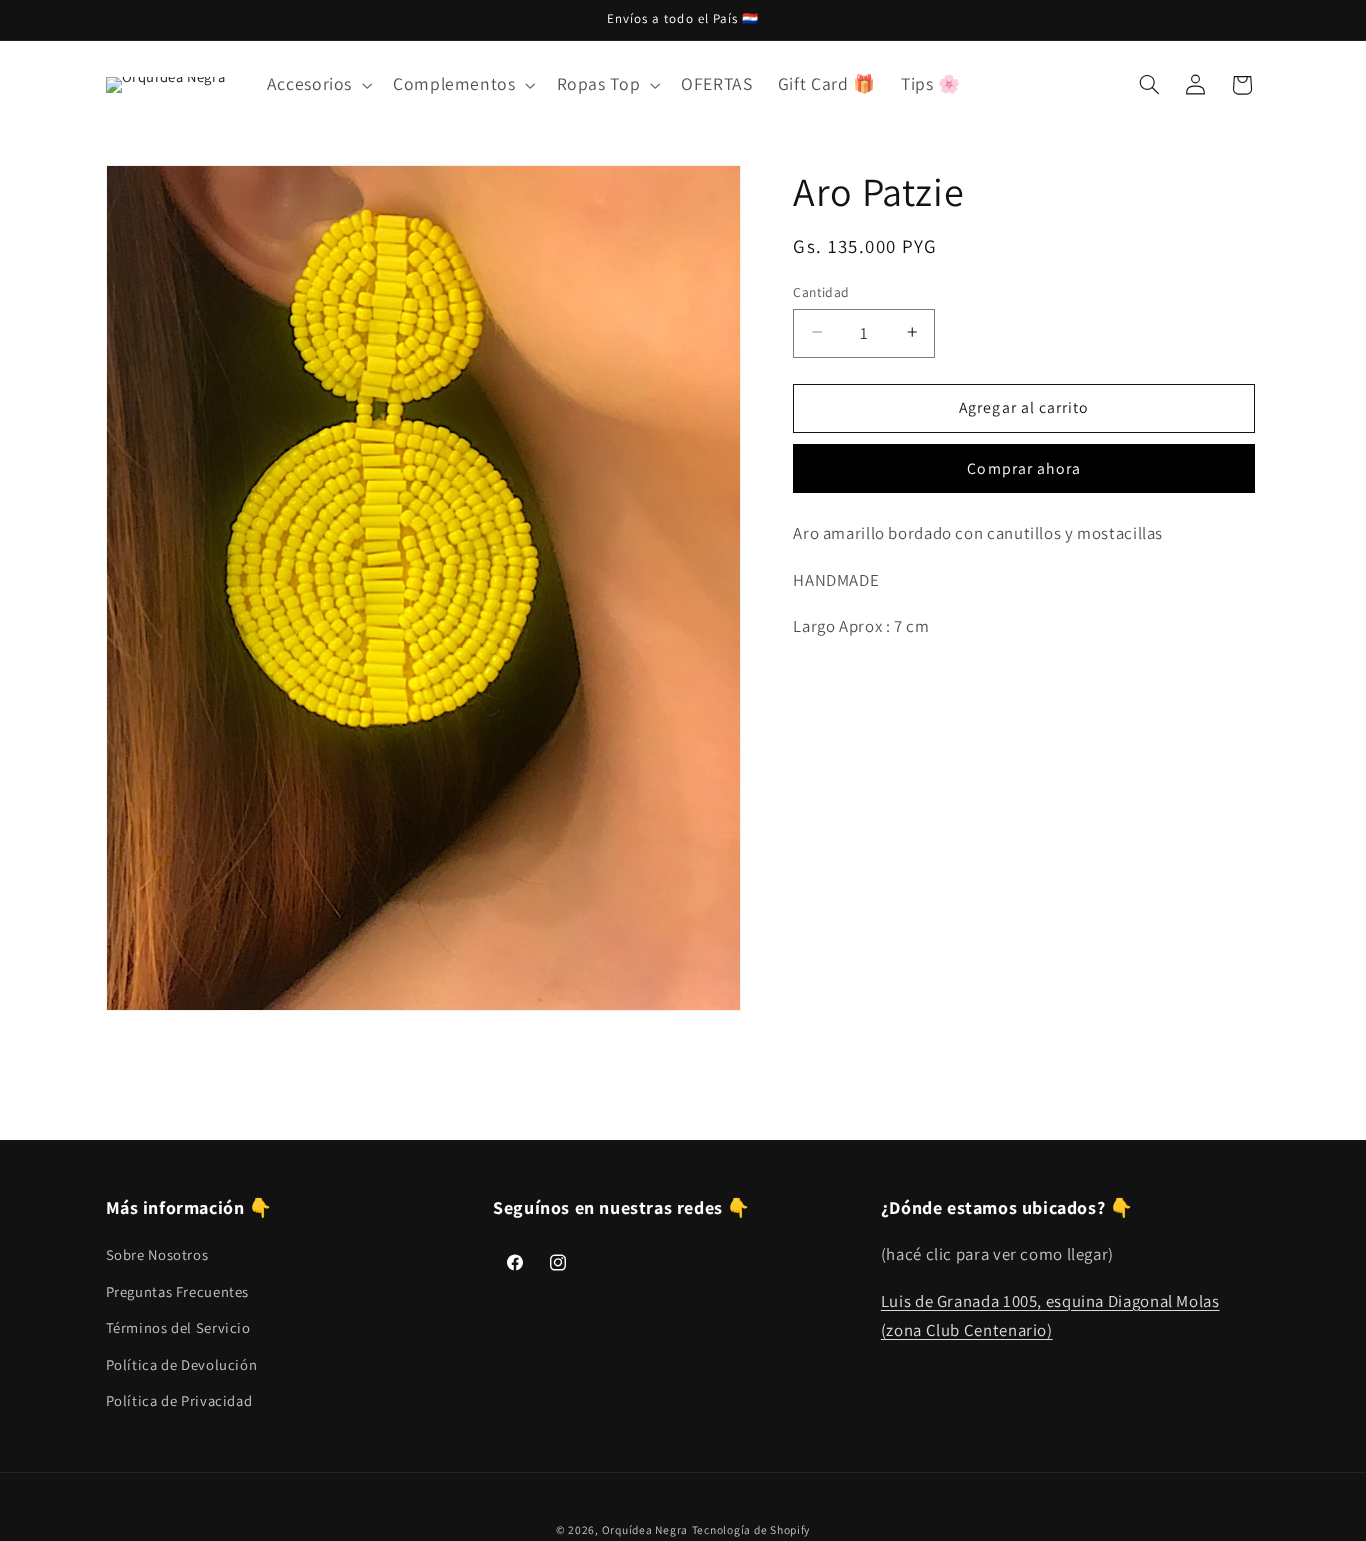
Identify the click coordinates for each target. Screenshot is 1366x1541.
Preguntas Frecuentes (178, 1291)
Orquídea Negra (645, 1529)
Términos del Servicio (178, 1327)
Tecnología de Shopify (751, 1529)
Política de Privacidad (179, 1400)
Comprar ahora (1024, 467)
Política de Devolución (182, 1364)
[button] (317, 85)
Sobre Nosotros (157, 1255)
